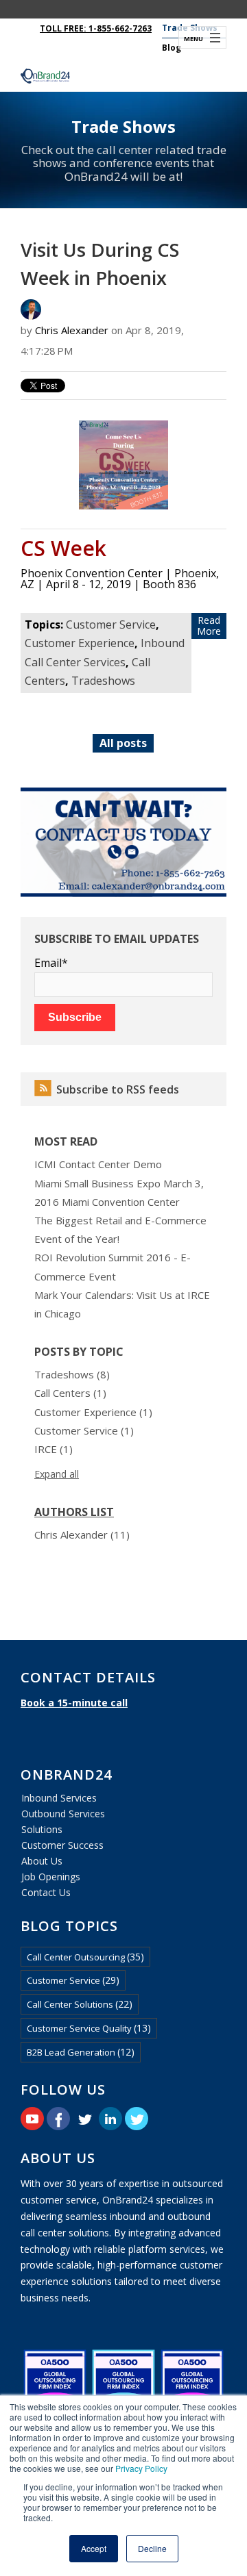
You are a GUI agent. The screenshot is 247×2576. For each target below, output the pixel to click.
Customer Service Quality (89, 2028)
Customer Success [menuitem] (62, 1845)
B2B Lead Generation (81, 2052)
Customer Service (111, 624)
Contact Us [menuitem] (46, 1892)
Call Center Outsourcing (85, 1957)
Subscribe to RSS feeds (118, 1089)
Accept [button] (94, 2548)
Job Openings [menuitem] (51, 1877)
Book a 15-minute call (74, 1703)
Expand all (57, 1474)
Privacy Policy (141, 2468)
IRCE (54, 1449)
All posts (123, 743)
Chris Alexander (72, 330)
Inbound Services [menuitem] (59, 1798)
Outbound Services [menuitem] (63, 1814)
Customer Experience (80, 643)
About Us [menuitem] (42, 1861)
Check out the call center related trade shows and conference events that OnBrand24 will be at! (124, 163)
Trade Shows (123, 126)
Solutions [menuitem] (42, 1829)
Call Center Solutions (80, 2004)
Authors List (74, 1512)
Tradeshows (103, 681)
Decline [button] (152, 2548)
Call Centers (70, 1393)
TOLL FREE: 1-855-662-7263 (96, 28)
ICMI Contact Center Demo (98, 1164)
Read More (209, 626)
